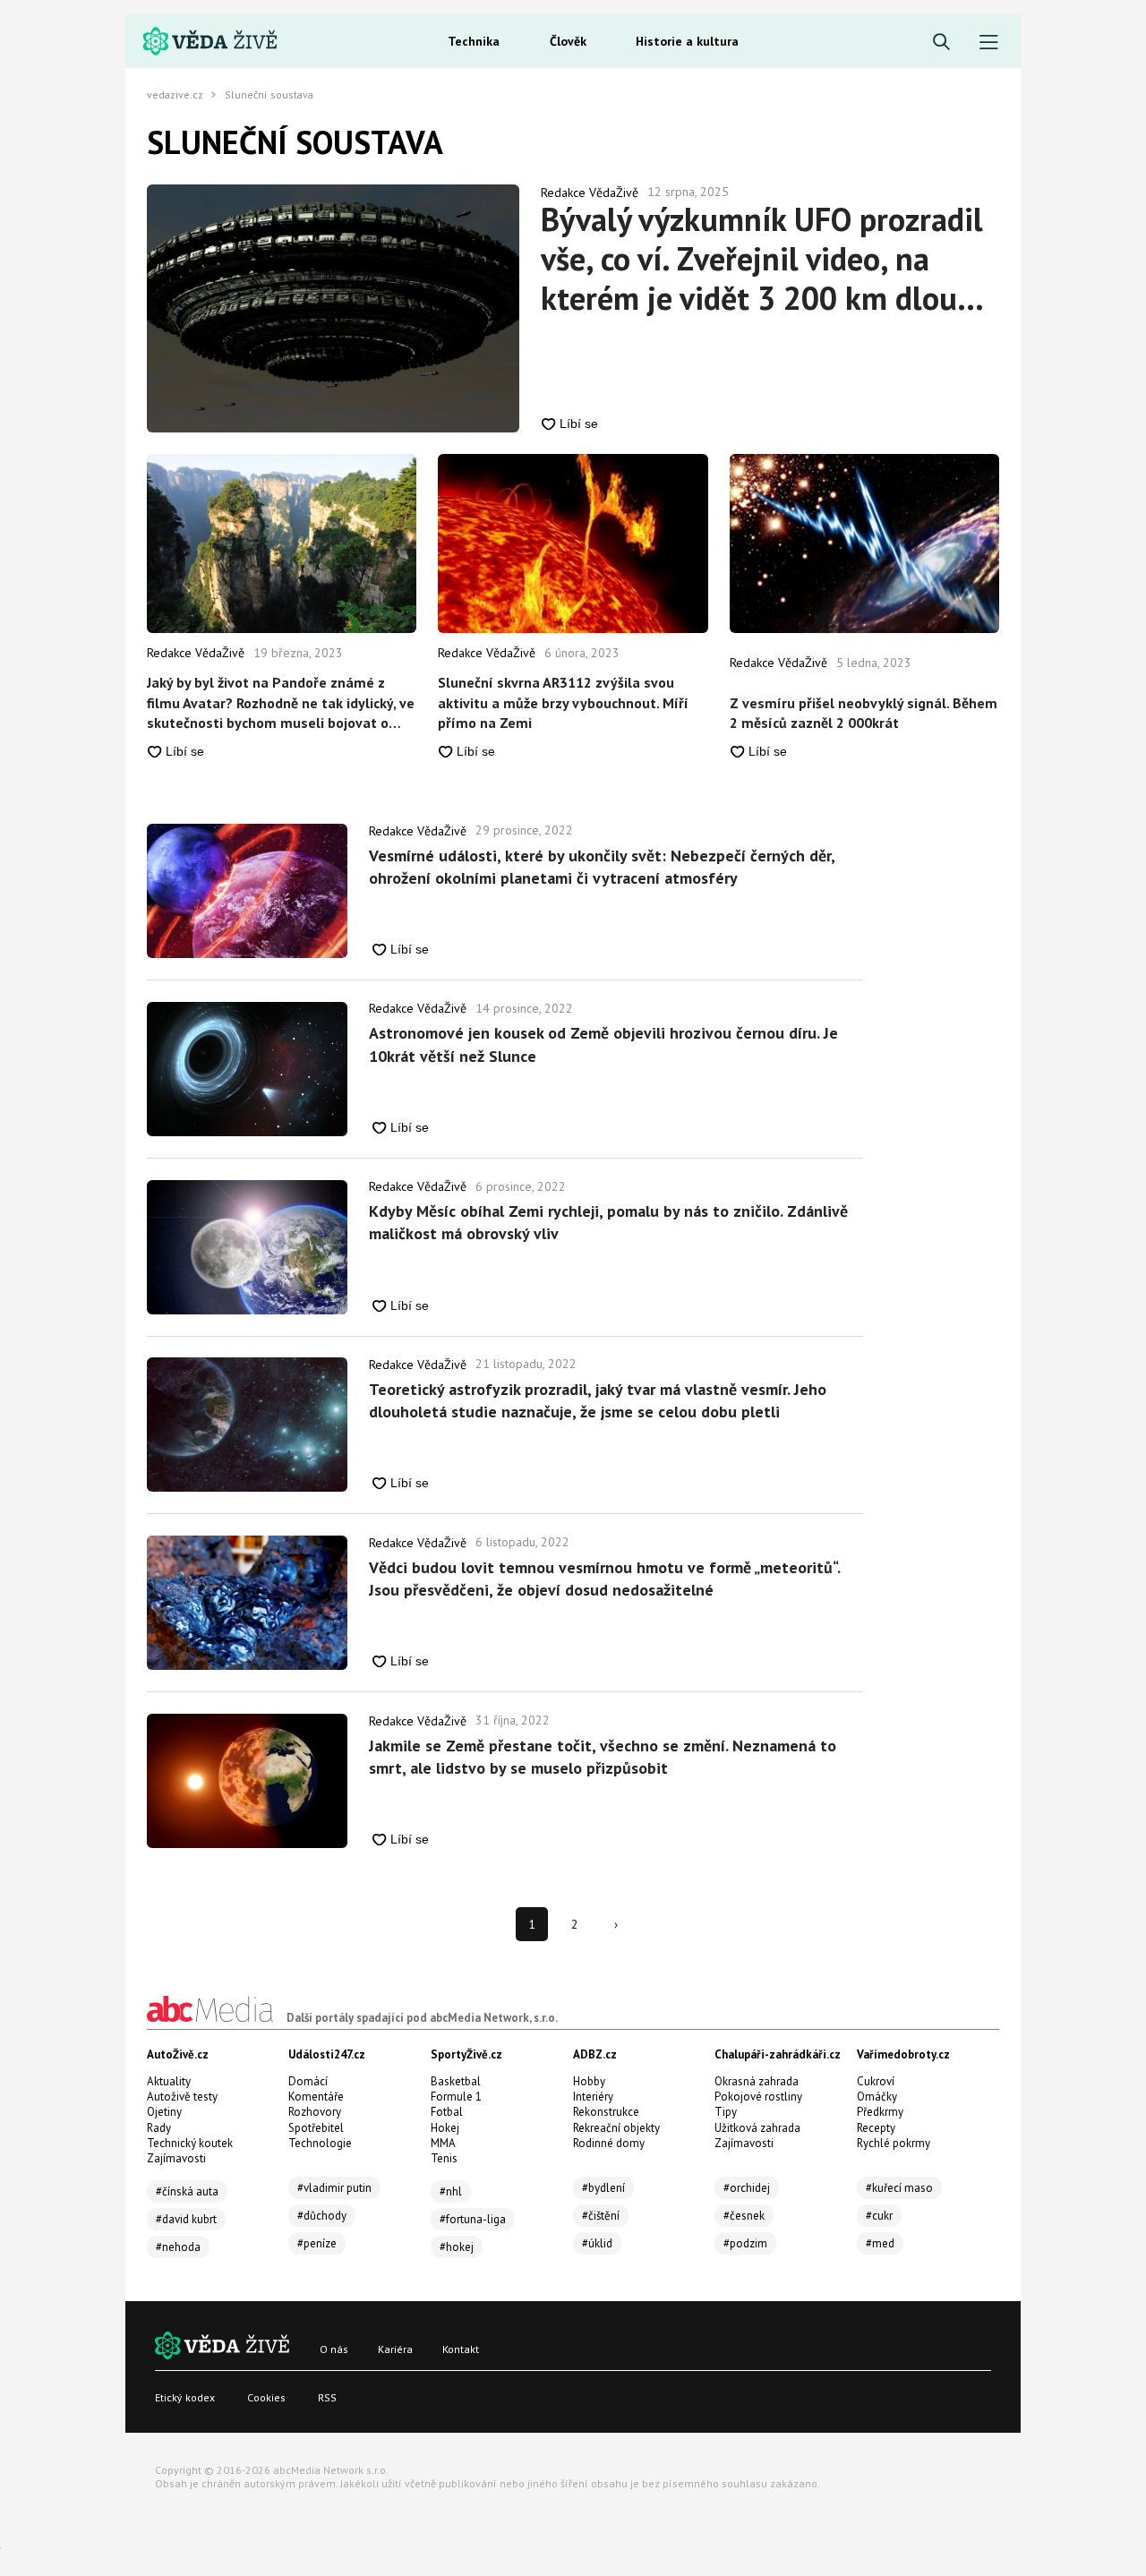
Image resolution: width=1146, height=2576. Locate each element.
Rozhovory (315, 2112)
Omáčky (877, 2097)
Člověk (568, 41)
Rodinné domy (609, 2143)
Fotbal (447, 2112)
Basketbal (456, 2081)
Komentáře (316, 2097)
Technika (474, 41)
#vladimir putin (334, 2188)
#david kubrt (186, 2219)
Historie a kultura (687, 41)
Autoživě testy (182, 2097)
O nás (334, 2349)
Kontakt (461, 2349)
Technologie (320, 2143)
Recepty (876, 2128)
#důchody (322, 2216)
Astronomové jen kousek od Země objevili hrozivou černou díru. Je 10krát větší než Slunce (603, 1044)
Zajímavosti (176, 2158)
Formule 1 (456, 2097)
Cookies (266, 2397)
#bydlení (603, 2188)
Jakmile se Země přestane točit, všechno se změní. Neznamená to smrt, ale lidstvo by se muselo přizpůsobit (603, 1757)
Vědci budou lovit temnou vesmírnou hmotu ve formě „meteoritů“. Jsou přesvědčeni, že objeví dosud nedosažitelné (604, 1579)
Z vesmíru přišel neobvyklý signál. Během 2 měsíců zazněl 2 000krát (864, 713)
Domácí (308, 2081)
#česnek (744, 2216)
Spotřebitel (316, 2128)
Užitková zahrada (757, 2128)
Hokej (445, 2128)
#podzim (745, 2243)
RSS (327, 2397)
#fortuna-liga (473, 2219)
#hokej (457, 2247)
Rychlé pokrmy (894, 2143)
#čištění (601, 2216)
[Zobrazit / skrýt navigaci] (989, 43)
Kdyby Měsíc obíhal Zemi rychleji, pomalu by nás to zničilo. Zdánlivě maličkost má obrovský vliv (608, 1222)
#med (880, 2243)
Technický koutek (190, 2143)
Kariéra (395, 2349)
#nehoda (178, 2247)
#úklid (597, 2243)
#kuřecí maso (899, 2188)
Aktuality (169, 2081)
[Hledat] (941, 43)
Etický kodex (185, 2397)
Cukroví (876, 2081)
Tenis (444, 2158)
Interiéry (593, 2097)
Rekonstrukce (606, 2112)
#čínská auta (187, 2191)
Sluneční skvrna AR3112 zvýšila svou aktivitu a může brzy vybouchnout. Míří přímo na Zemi (563, 702)
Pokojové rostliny (758, 2097)
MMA (443, 2143)
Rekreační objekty (616, 2128)
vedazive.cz (175, 95)
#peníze (317, 2243)
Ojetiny (164, 2112)
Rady (159, 2128)
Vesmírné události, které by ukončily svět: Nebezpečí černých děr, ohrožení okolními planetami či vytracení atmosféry (602, 867)
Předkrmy (880, 2112)
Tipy (726, 2112)
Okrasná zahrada (757, 2081)
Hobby (589, 2081)
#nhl (451, 2191)
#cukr (879, 2216)
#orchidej (747, 2188)
